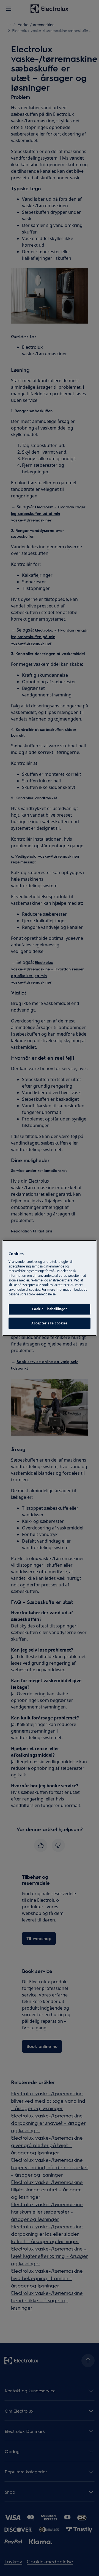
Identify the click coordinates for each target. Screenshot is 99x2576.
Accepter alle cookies (50, 1323)
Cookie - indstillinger (50, 1309)
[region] (50, 1288)
